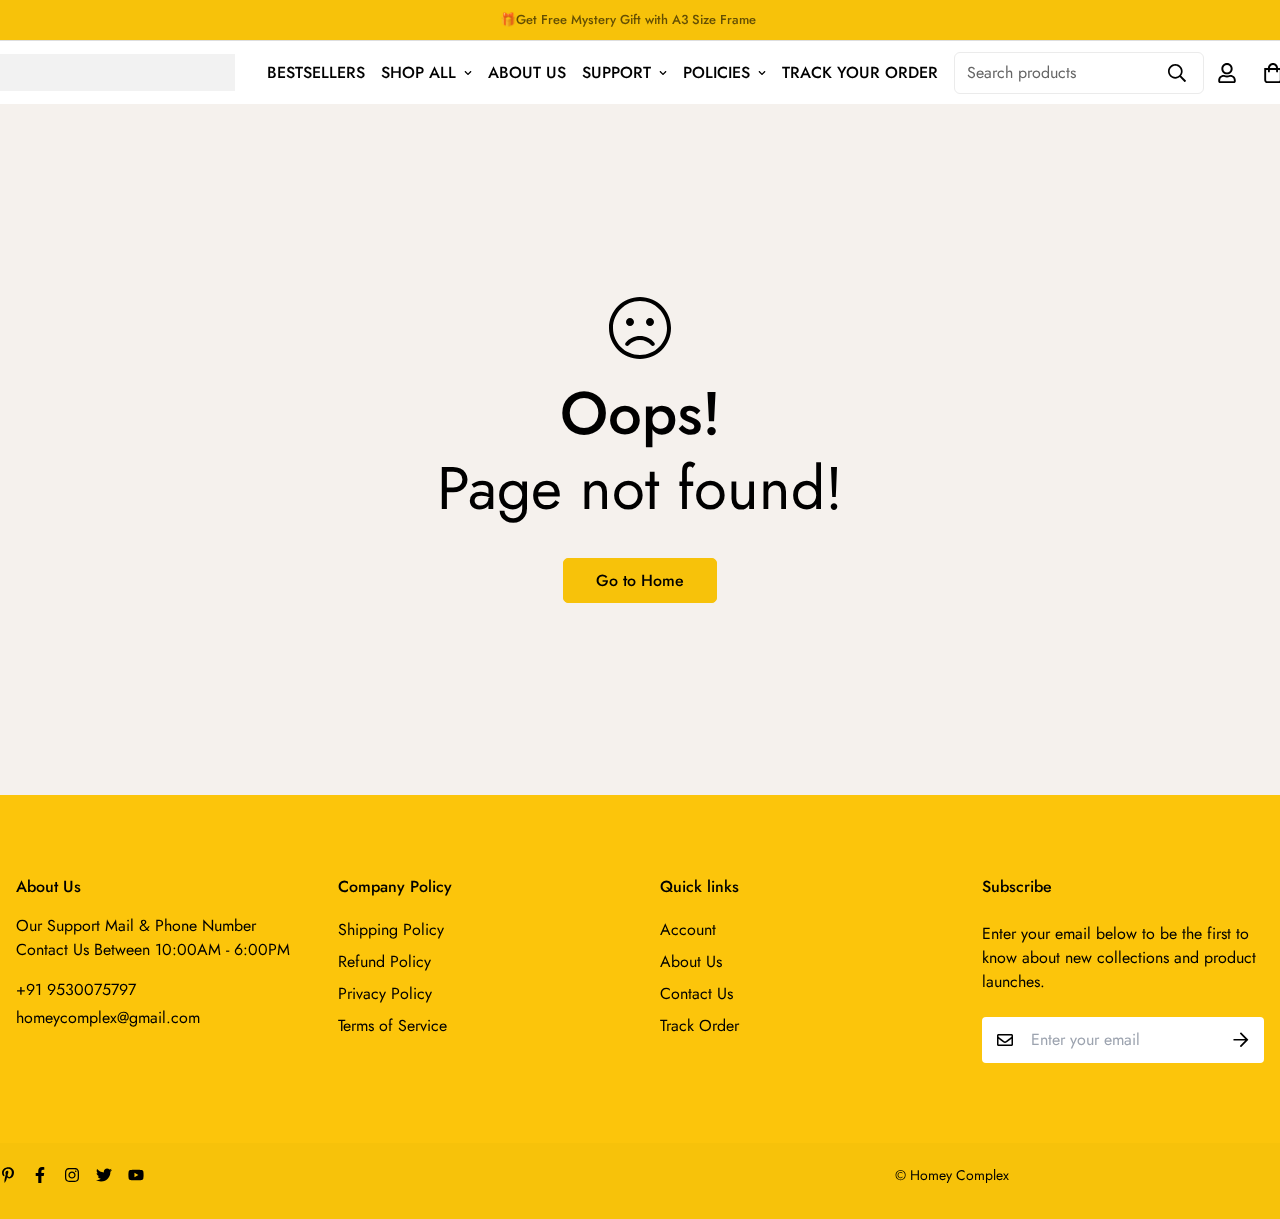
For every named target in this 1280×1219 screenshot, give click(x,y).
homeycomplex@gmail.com (108, 1017)
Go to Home (640, 580)
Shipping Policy (391, 929)
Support (616, 72)
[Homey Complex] (117, 72)
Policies (716, 72)
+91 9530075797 (76, 989)
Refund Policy (384, 961)
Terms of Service (392, 1025)
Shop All (418, 72)
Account (688, 929)
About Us (527, 72)
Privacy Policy (385, 993)
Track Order (699, 1025)
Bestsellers (316, 72)
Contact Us (696, 993)
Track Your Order (860, 72)
